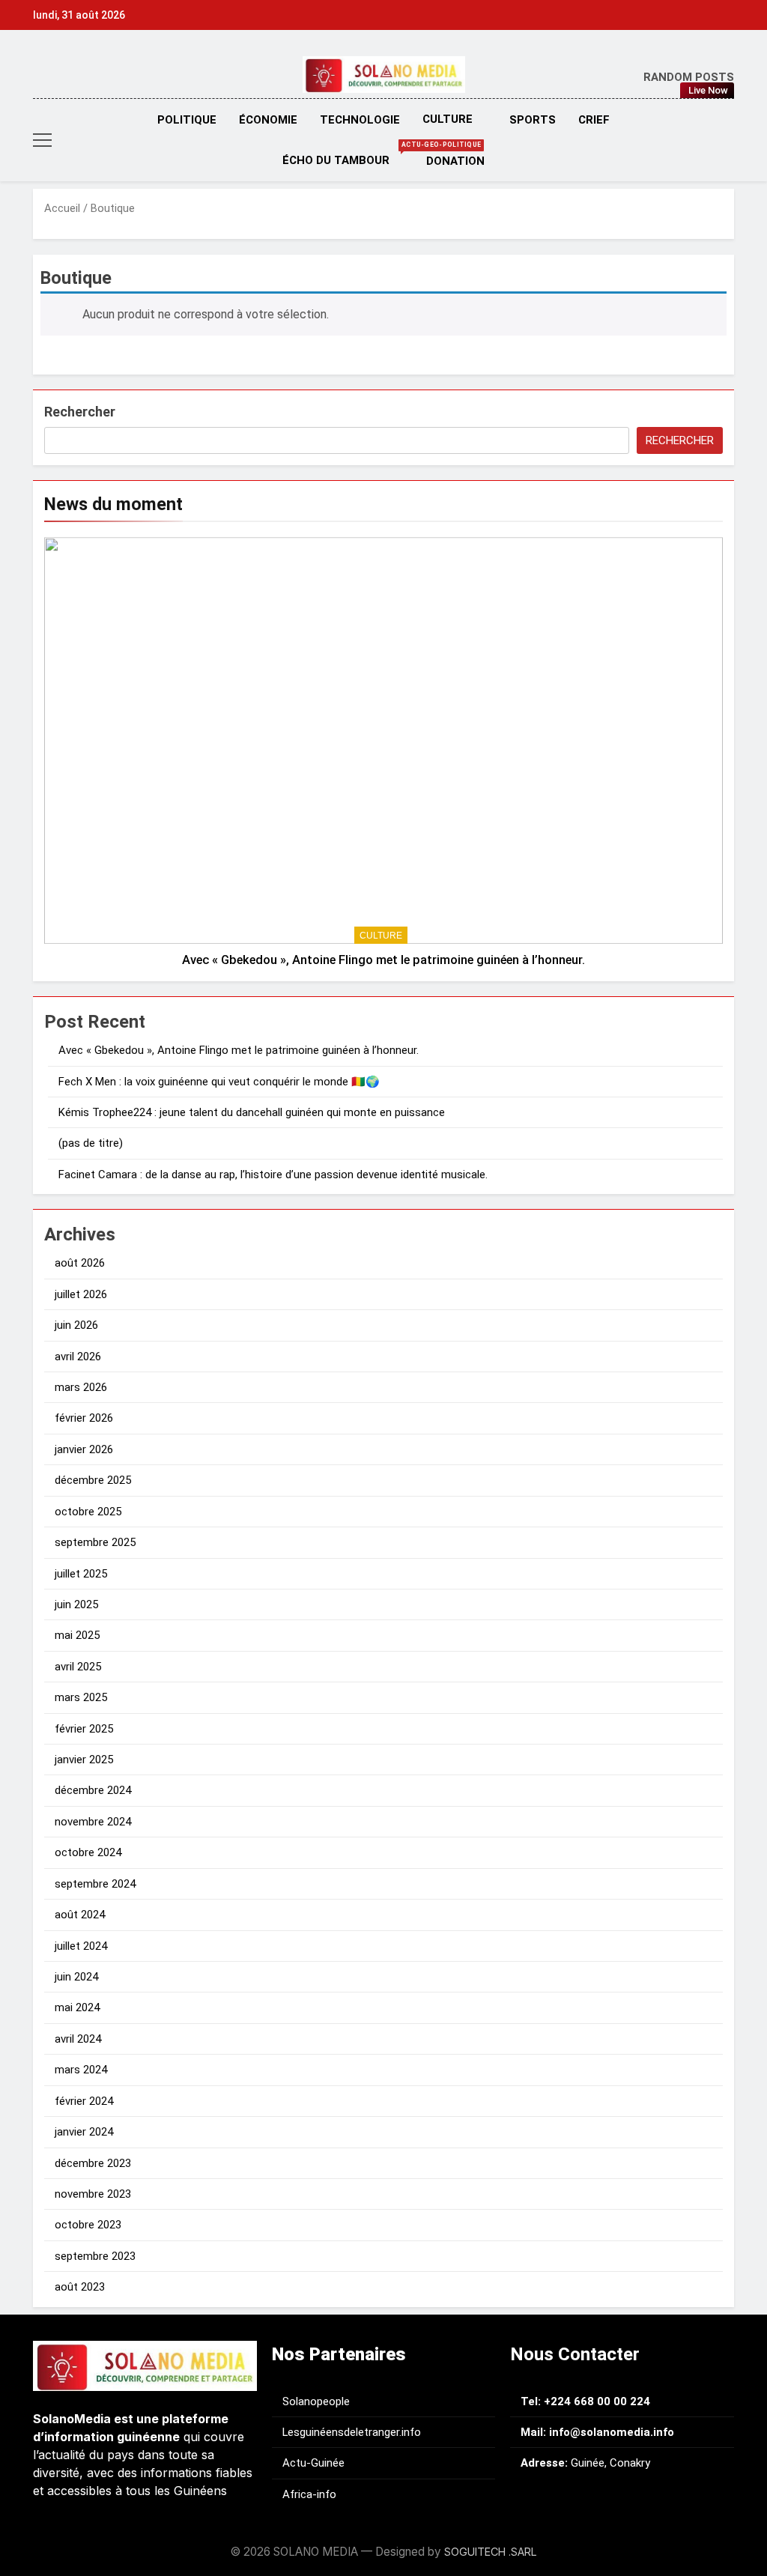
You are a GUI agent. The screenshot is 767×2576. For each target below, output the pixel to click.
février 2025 (84, 1729)
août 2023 (80, 2287)
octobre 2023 (88, 2225)
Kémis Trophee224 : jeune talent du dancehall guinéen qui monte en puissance (252, 1112)
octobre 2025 (88, 1512)
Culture (448, 119)
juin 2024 (76, 1977)
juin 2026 (76, 1325)
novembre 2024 (93, 1822)
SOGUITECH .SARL (491, 2552)
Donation (455, 161)
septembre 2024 (95, 1884)
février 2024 (84, 2101)
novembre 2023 (93, 2194)
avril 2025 (78, 1667)
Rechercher (80, 412)
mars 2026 (81, 1387)
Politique (187, 120)
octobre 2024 (88, 1852)
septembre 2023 (95, 2256)
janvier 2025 (84, 1760)
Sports (533, 120)
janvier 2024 (84, 2132)
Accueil (62, 208)
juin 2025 (76, 1604)
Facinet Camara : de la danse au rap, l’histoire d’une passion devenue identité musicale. (273, 1175)
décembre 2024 (93, 1790)
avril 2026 (78, 1357)
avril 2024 (78, 2039)
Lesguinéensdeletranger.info (352, 2432)
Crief (594, 120)
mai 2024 (77, 2007)
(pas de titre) (91, 1143)
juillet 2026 (81, 1294)
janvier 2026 (84, 1449)
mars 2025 (81, 1697)
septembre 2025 (95, 1542)
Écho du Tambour (349, 154)
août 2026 (80, 1263)
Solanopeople (316, 2401)
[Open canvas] (42, 140)
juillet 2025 (81, 1574)
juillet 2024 (81, 1946)
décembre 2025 (93, 1480)
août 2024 (80, 1915)
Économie (268, 120)
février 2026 (84, 1418)
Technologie (360, 120)
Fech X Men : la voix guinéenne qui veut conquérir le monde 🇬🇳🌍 (219, 1082)
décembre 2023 (93, 2163)
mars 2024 (81, 2070)
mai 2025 (77, 1635)
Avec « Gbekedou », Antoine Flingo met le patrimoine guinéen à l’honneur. (383, 960)
